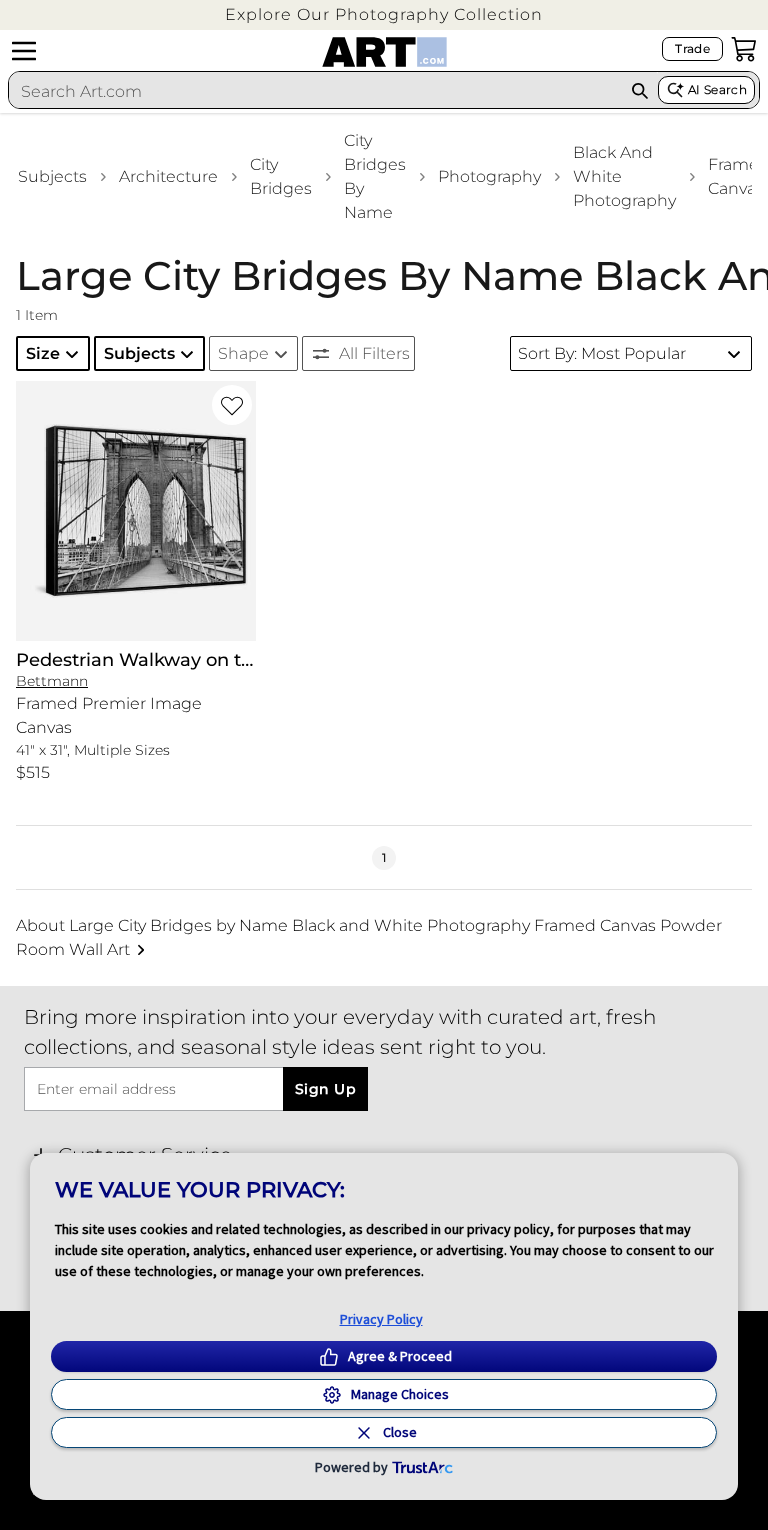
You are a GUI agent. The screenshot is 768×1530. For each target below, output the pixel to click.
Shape (243, 353)
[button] (384, 14)
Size (43, 353)
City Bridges (281, 176)
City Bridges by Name (375, 176)
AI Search (717, 89)
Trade (692, 48)
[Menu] (24, 51)
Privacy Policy (381, 1319)
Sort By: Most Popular (602, 353)
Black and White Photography (624, 176)
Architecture (168, 176)
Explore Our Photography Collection (384, 14)
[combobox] (315, 91)
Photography (489, 176)
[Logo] (384, 52)
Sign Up (325, 1089)
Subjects (52, 176)
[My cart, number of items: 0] (744, 49)
